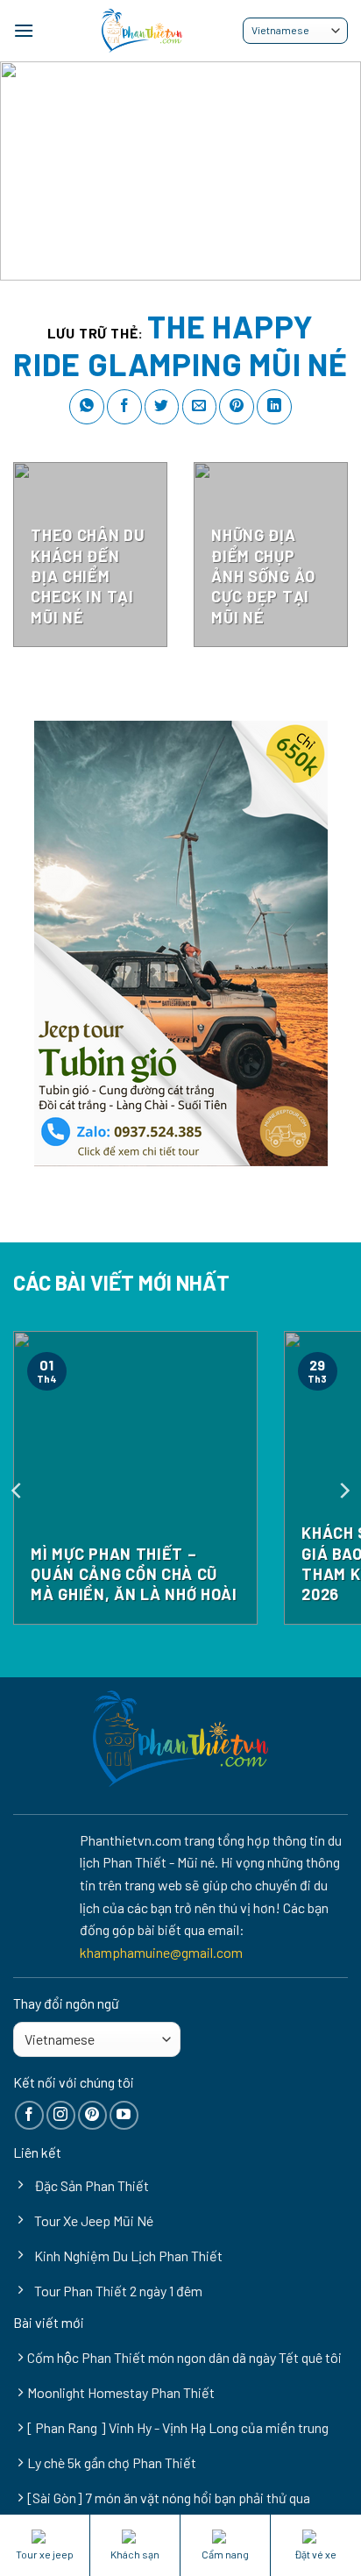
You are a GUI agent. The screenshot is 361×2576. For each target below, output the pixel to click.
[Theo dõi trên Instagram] (61, 2115)
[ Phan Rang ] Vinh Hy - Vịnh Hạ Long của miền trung (178, 2427)
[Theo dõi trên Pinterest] (92, 2115)
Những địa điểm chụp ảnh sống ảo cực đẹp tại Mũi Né (263, 576)
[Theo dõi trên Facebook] (29, 2115)
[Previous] (18, 1491)
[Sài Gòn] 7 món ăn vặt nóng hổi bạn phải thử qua (169, 2498)
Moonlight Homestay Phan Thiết (121, 2392)
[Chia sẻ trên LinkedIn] (274, 407)
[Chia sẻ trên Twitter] (162, 407)
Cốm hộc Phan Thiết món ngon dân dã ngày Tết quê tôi (184, 2357)
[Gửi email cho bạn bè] (200, 407)
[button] (24, 30)
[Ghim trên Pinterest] (237, 407)
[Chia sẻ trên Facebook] (124, 407)
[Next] (343, 1491)
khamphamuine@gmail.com (161, 1952)
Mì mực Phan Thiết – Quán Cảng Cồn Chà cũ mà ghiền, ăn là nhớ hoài (134, 1574)
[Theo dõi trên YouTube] (124, 2115)
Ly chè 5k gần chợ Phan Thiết (112, 2462)
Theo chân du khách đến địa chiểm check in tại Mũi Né (88, 576)
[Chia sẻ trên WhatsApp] (87, 407)
